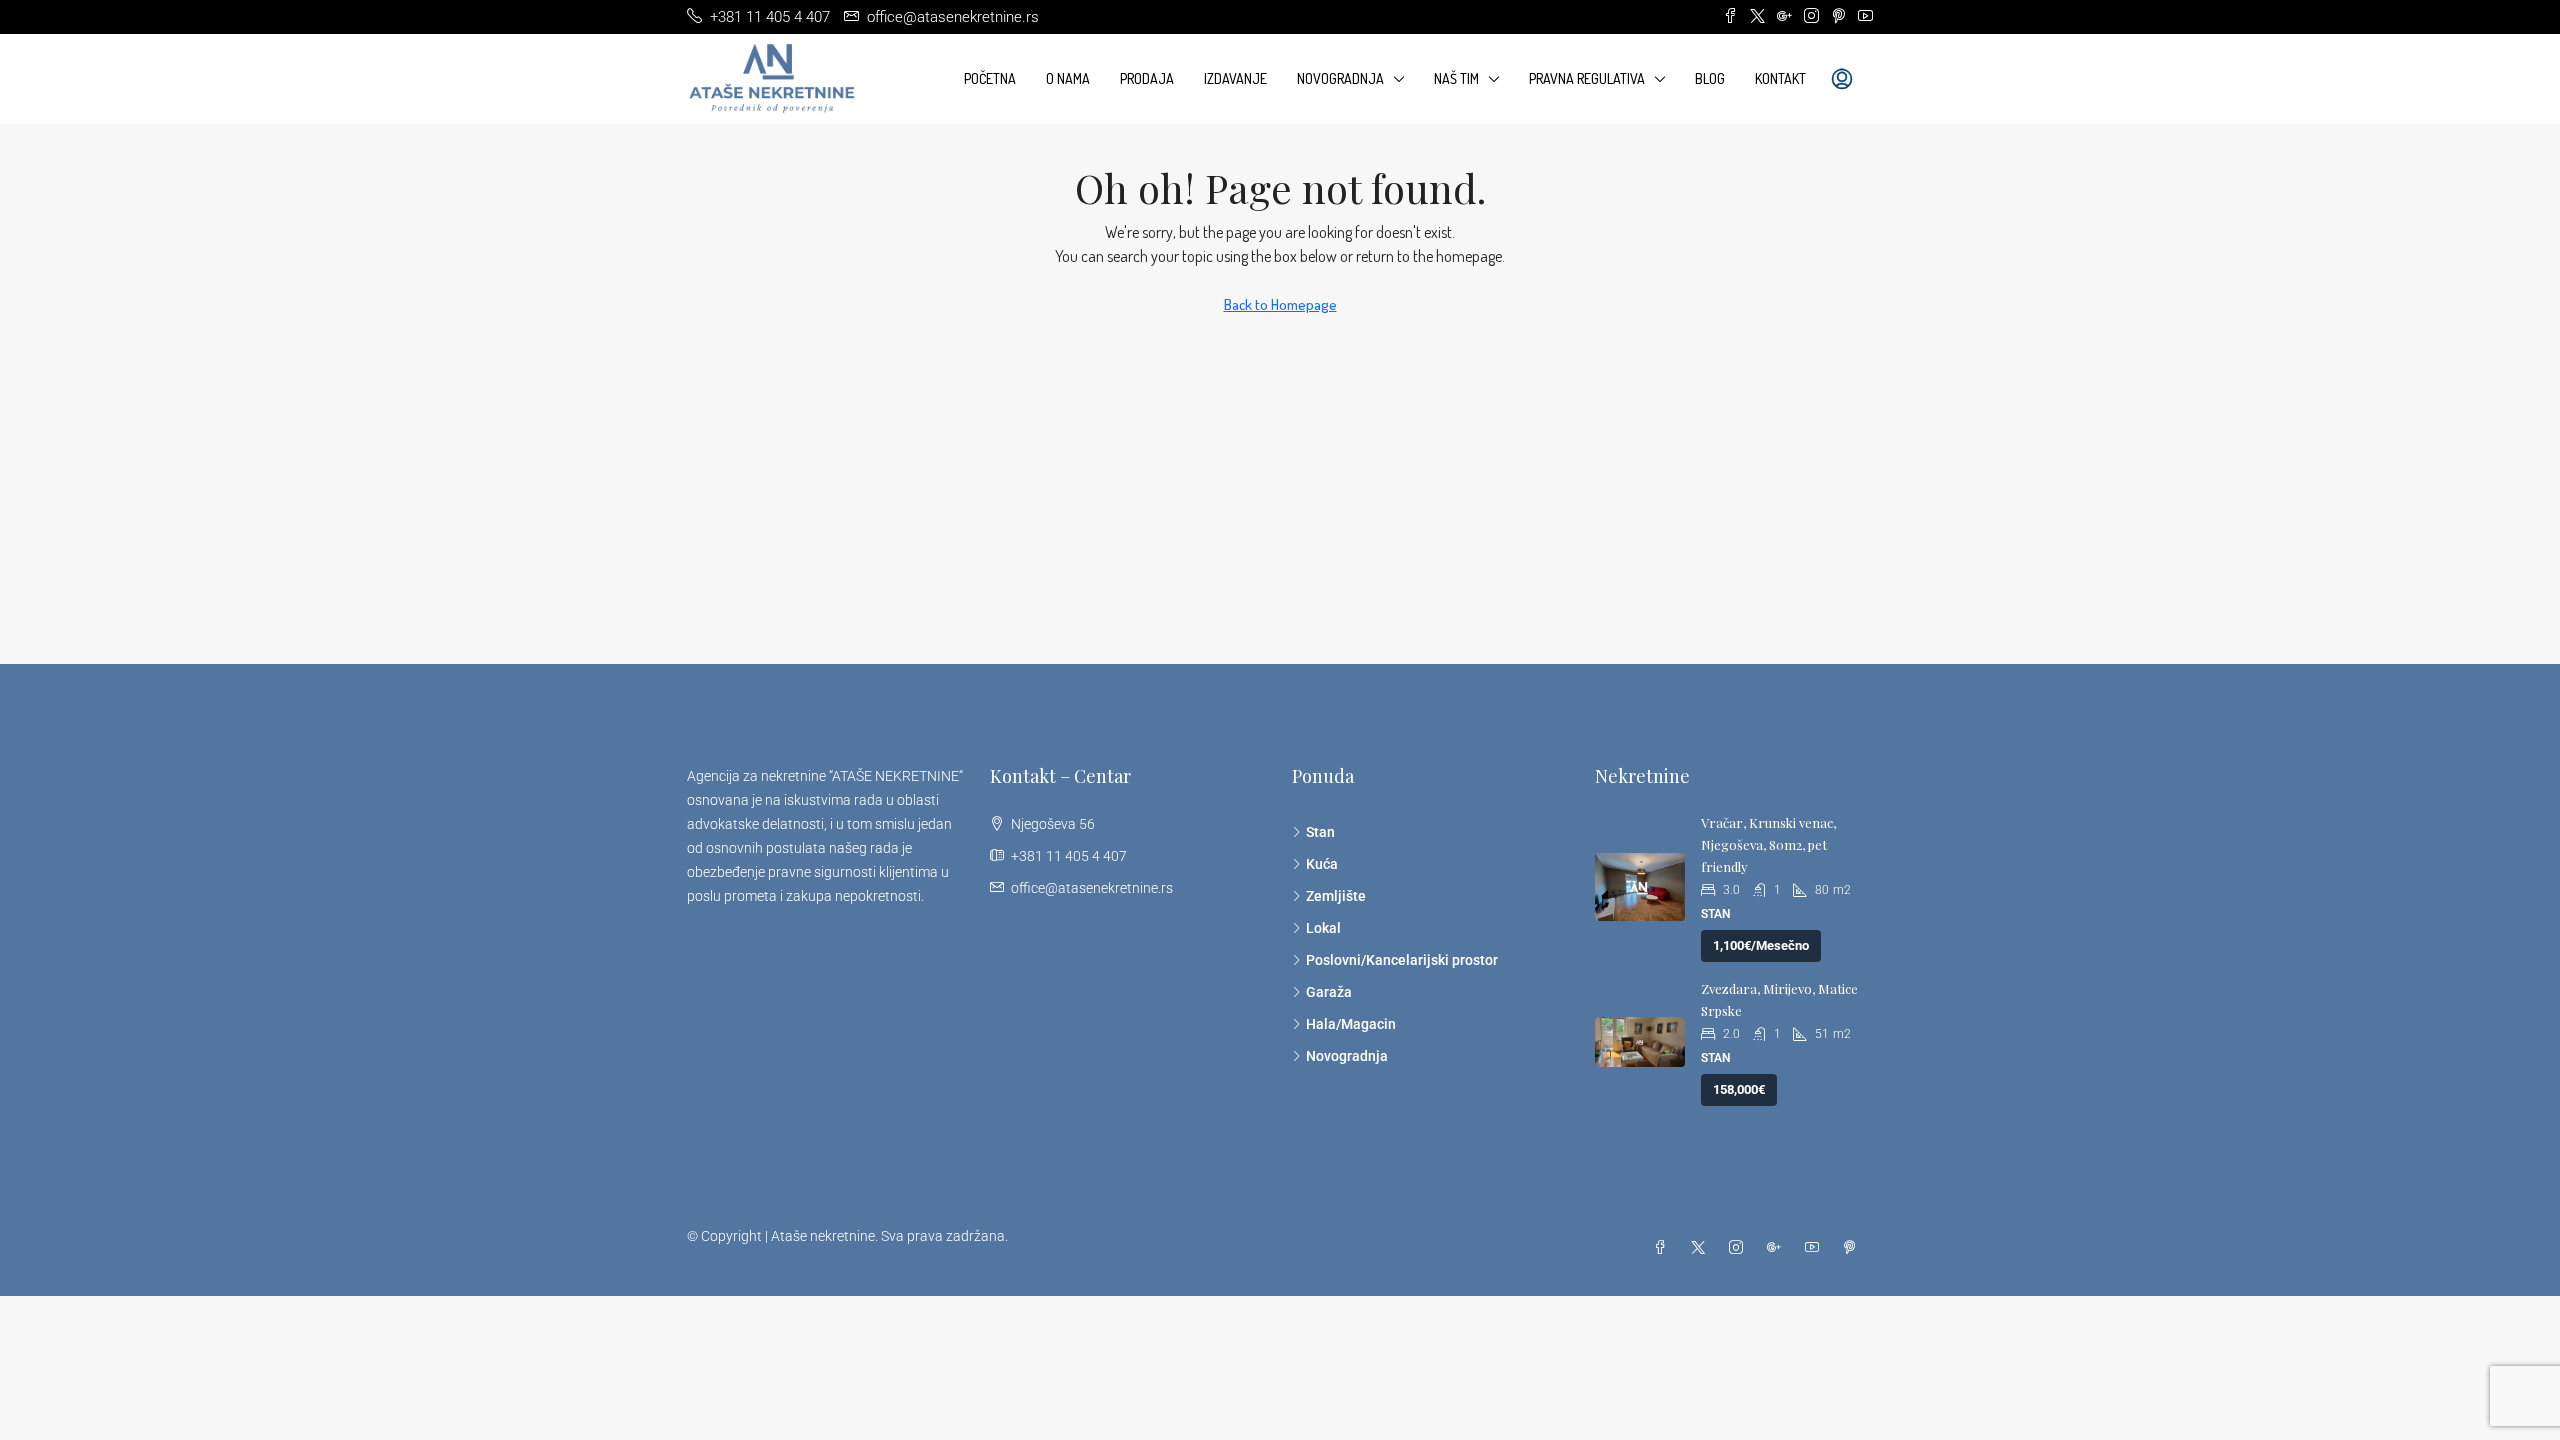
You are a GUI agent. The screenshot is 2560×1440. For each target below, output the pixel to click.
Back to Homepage (1280, 304)
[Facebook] (1664, 1248)
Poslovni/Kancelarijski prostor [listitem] (1402, 960)
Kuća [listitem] (1322, 864)
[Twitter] (1702, 1248)
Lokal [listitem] (1323, 928)
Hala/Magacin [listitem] (1351, 1024)
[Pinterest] (1854, 1248)
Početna (990, 78)
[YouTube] (1816, 1248)
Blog (1710, 78)
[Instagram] (1740, 1248)
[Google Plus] (1778, 1248)
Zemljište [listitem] (1336, 896)
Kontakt (1780, 78)
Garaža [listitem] (1329, 992)
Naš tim (1456, 78)
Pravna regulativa (1587, 78)
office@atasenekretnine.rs (1092, 888)
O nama (1068, 78)
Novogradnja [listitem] (1347, 1056)
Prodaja (1147, 78)
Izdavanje (1235, 78)
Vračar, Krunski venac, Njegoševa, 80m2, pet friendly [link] (1768, 844)
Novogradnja (1340, 78)
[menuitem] (1842, 79)
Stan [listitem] (1320, 832)
